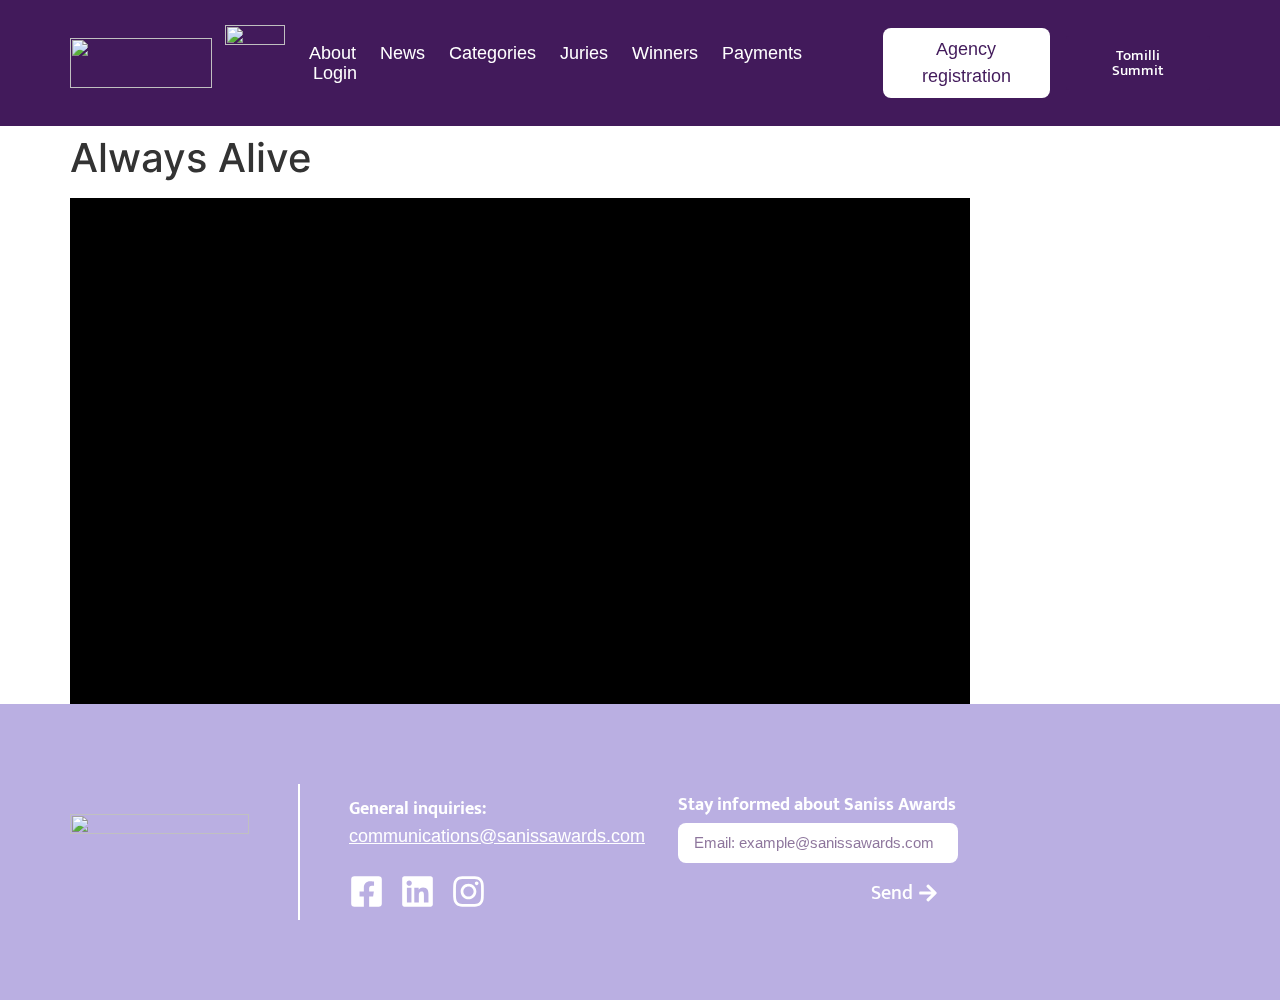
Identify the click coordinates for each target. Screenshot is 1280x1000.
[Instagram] (468, 891)
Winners (665, 53)
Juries (584, 53)
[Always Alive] (520, 451)
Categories (492, 53)
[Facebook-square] (366, 891)
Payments (762, 53)
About (332, 53)
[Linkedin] (417, 891)
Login (335, 73)
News (402, 53)
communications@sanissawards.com (497, 836)
